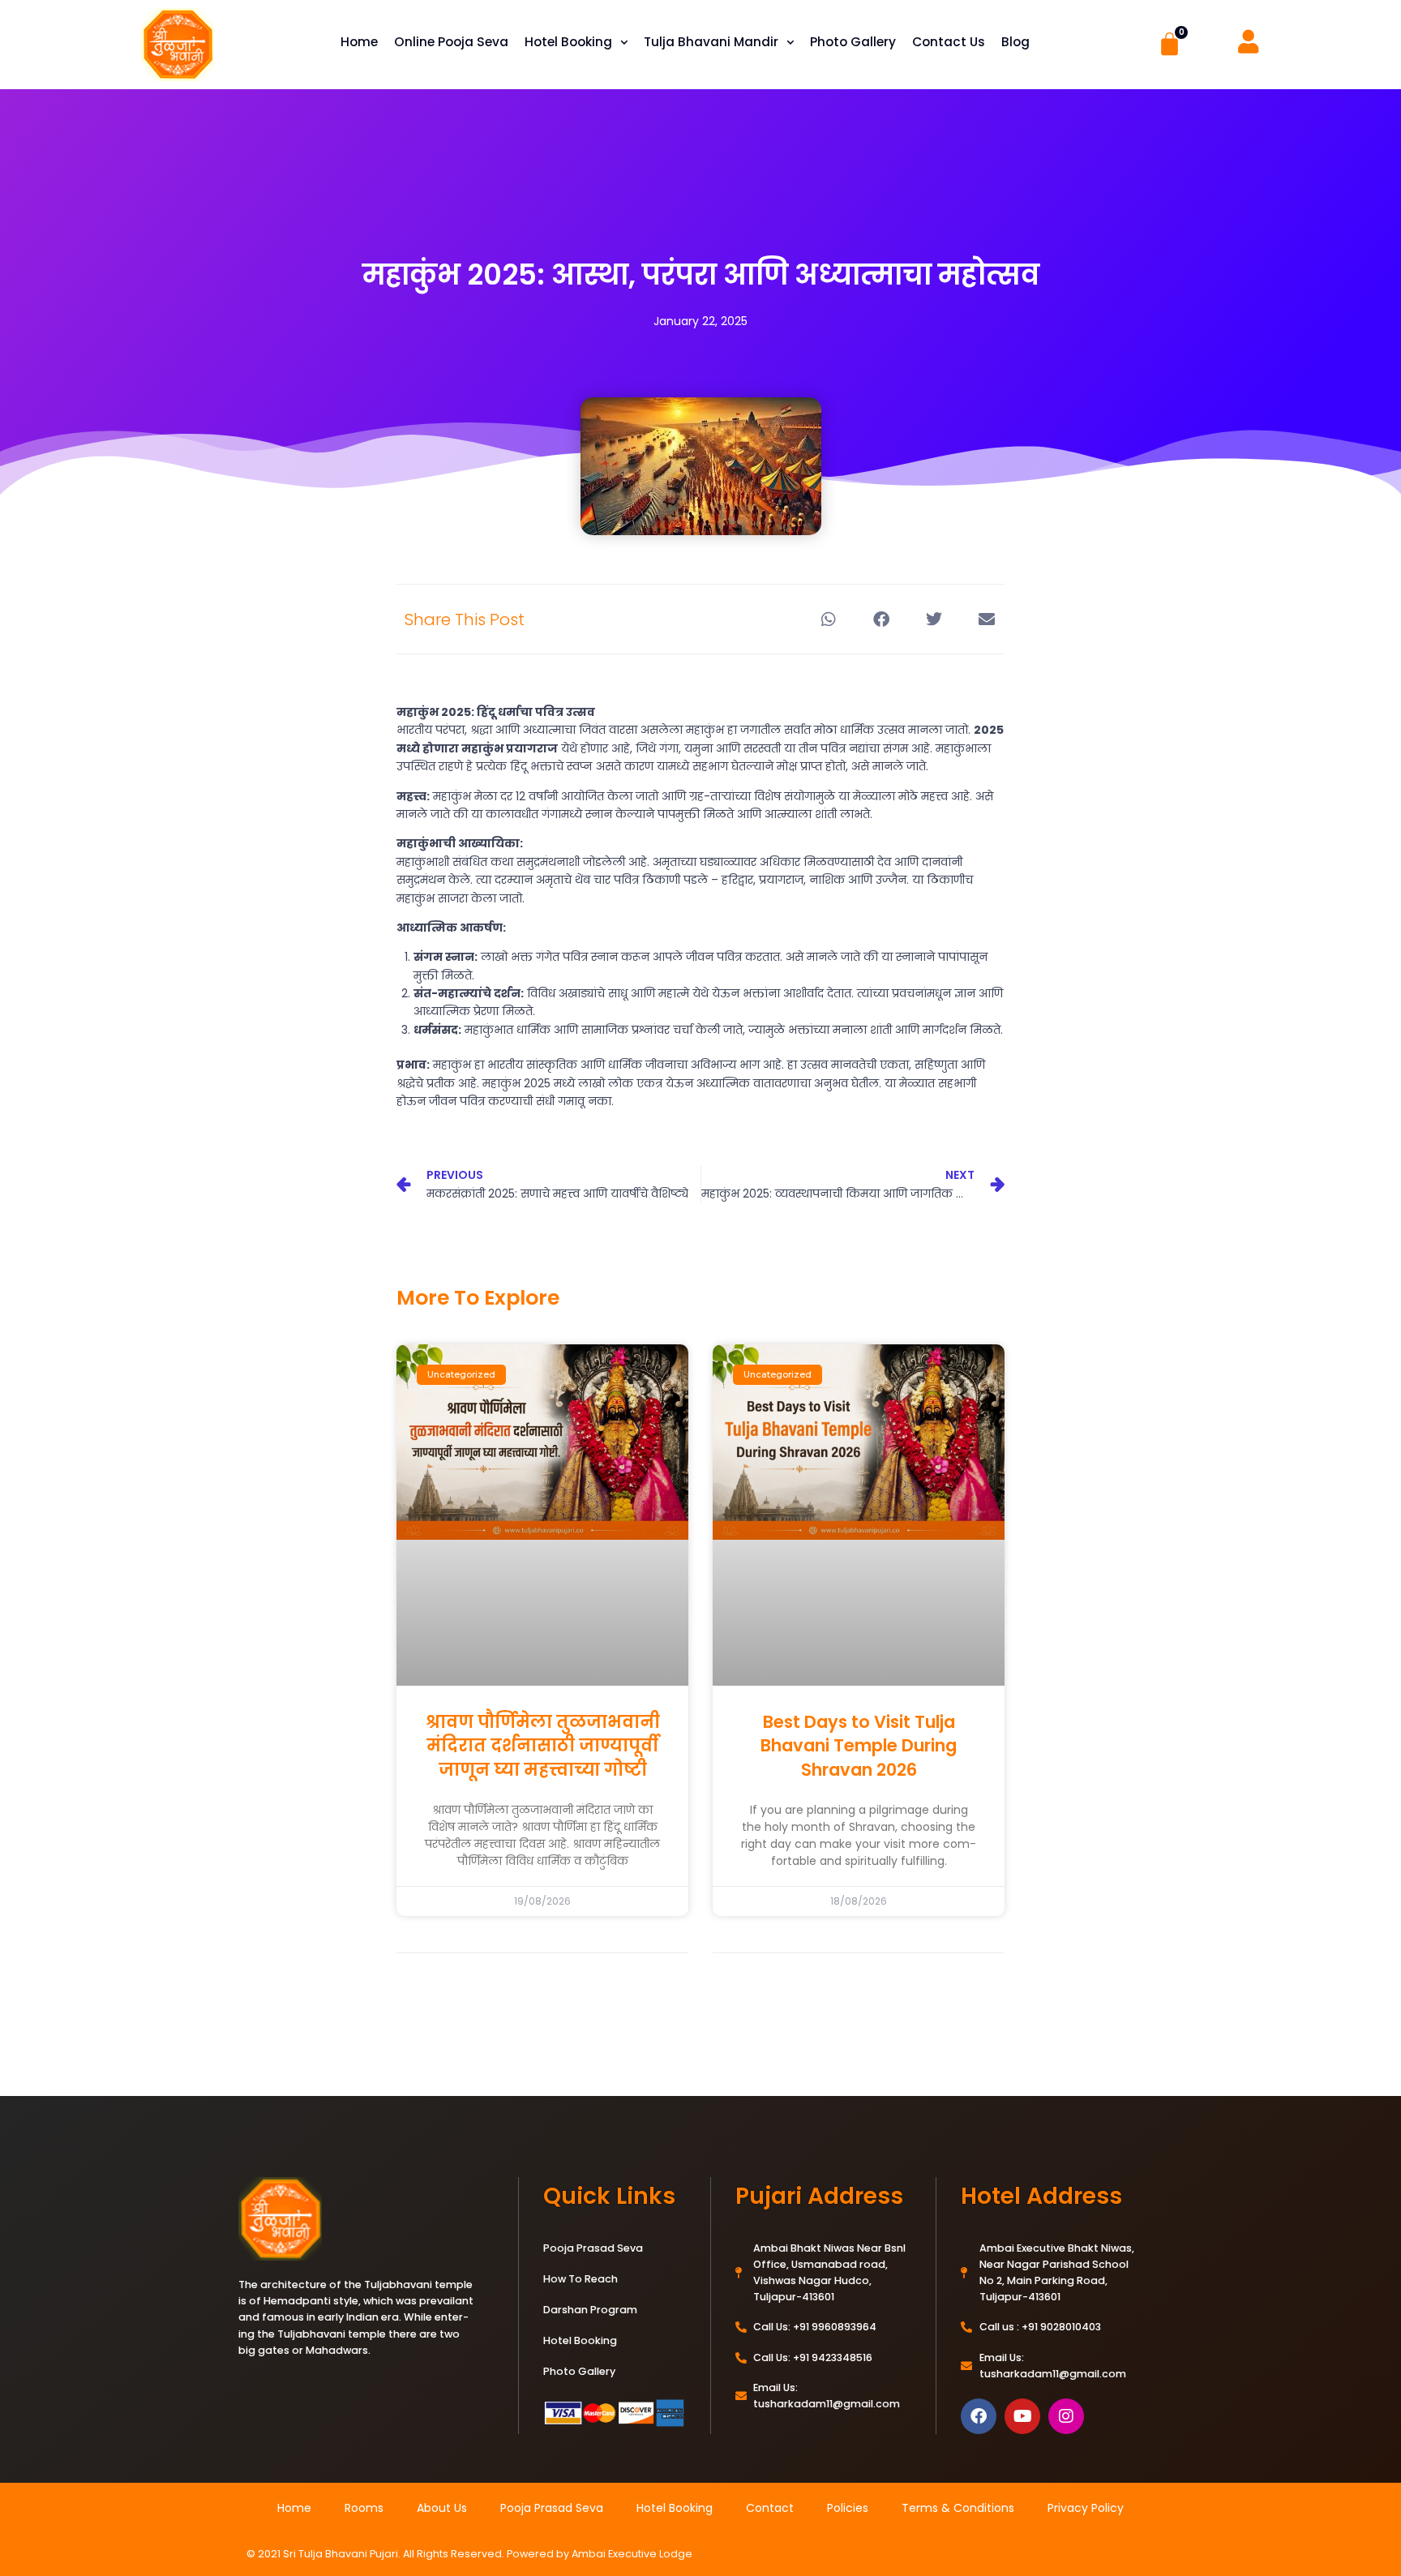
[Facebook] (979, 2416)
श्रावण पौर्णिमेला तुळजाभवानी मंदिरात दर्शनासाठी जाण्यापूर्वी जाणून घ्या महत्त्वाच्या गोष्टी (543, 1746)
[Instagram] (1066, 2416)
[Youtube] (1022, 2416)
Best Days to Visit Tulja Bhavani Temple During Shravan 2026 (859, 1746)
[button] (828, 619)
